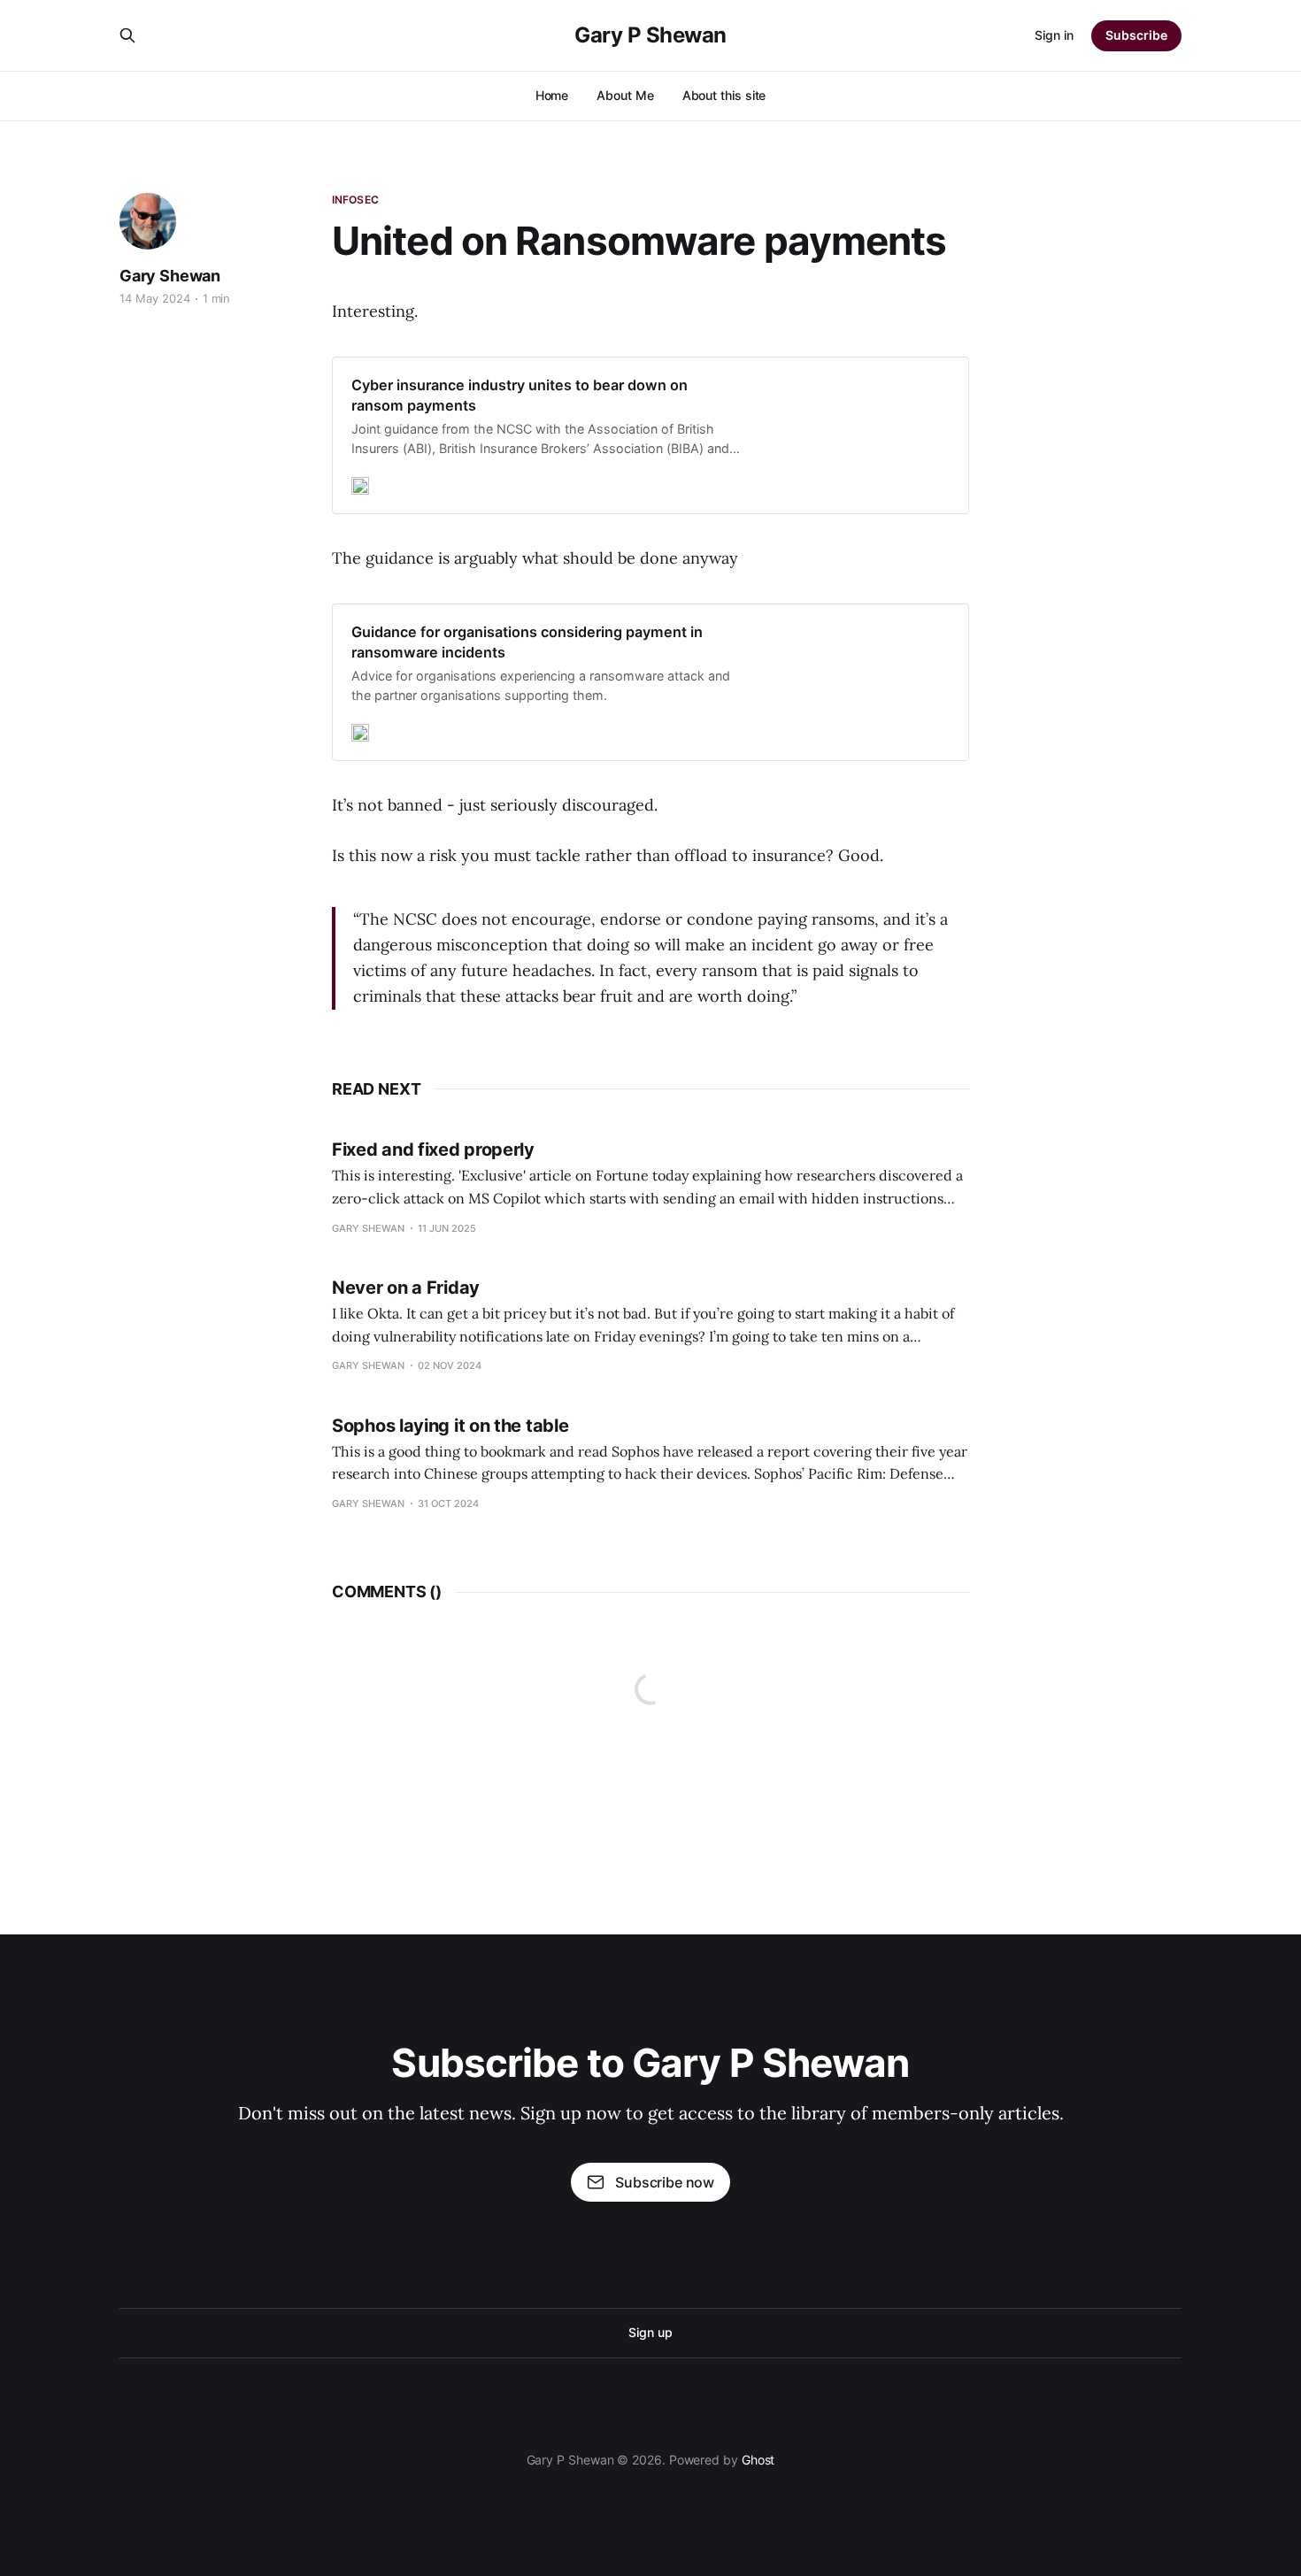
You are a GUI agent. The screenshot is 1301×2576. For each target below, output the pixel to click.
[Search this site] (127, 35)
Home (552, 95)
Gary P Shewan (650, 35)
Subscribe (1136, 35)
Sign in (1054, 35)
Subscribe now (665, 2182)
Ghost (758, 2460)
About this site (724, 95)
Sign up (650, 2332)
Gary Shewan (170, 276)
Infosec (355, 200)
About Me (625, 95)
